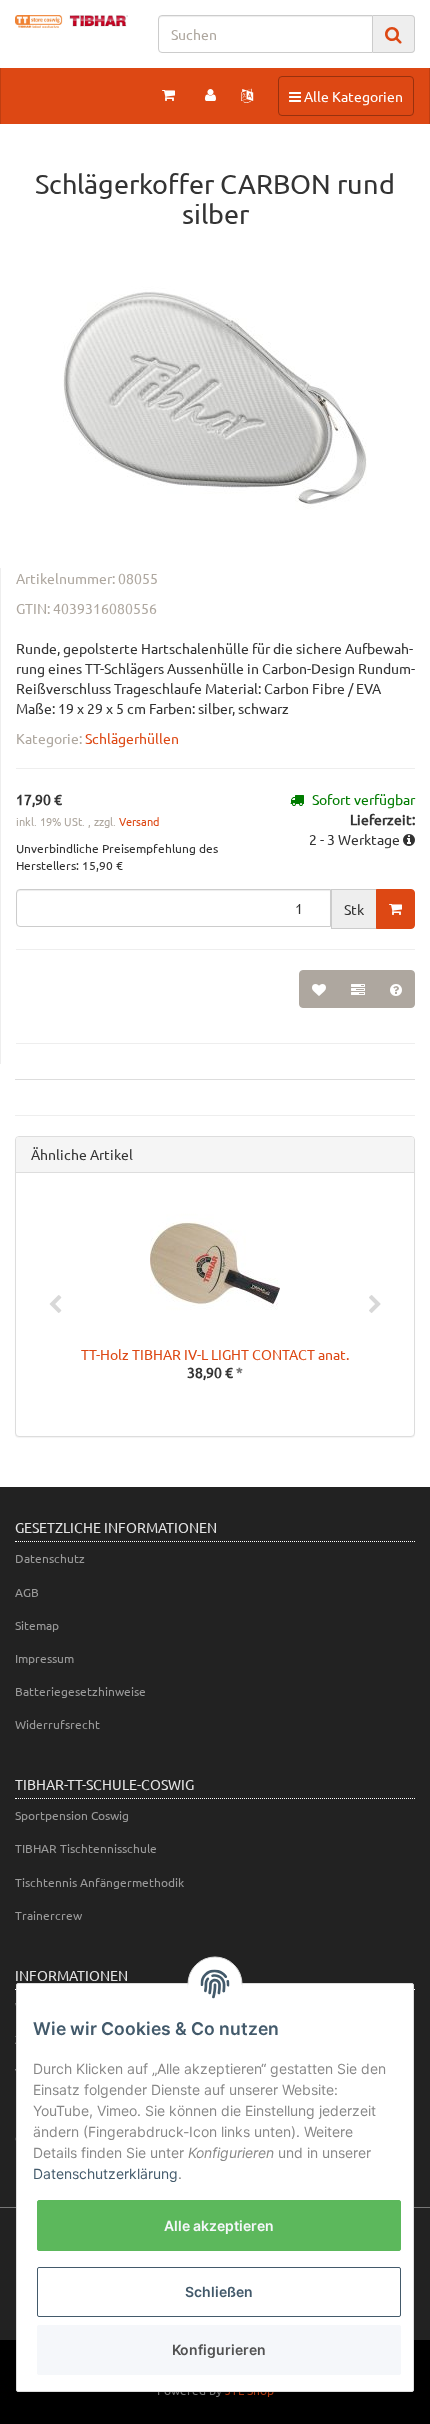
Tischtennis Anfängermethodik (99, 1882)
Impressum (44, 1658)
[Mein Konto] (210, 94)
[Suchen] (393, 34)
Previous (55, 1305)
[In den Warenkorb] (395, 909)
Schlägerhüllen (132, 738)
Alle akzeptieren (219, 2225)
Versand (139, 821)
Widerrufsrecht (57, 1724)
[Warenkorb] (168, 94)
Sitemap (37, 1625)
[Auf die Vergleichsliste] (358, 989)
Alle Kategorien (345, 95)
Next (375, 1305)
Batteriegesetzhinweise (80, 1691)
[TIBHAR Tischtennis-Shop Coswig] (71, 21)
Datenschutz (50, 1558)
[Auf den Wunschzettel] (319, 989)
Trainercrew (48, 1915)
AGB (27, 1592)
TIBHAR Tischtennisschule (86, 1848)
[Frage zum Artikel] (396, 989)
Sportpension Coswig (72, 1815)
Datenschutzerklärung (105, 2173)
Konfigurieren (219, 2349)
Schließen (219, 2291)
